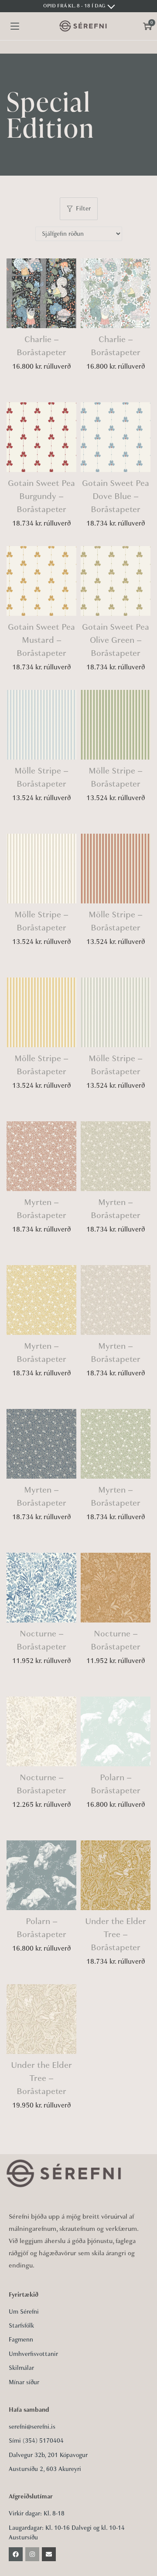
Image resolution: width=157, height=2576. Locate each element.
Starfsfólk (21, 2326)
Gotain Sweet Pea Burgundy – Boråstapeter (41, 496)
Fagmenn (21, 2340)
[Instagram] (32, 2554)
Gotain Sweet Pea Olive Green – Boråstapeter (116, 640)
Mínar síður (24, 2382)
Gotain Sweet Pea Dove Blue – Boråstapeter (116, 496)
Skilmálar (21, 2368)
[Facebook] (16, 2554)
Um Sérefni (24, 2312)
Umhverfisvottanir (33, 2354)
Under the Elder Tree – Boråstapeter (116, 1934)
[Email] (49, 2554)
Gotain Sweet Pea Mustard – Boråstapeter (41, 640)
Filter (83, 209)
